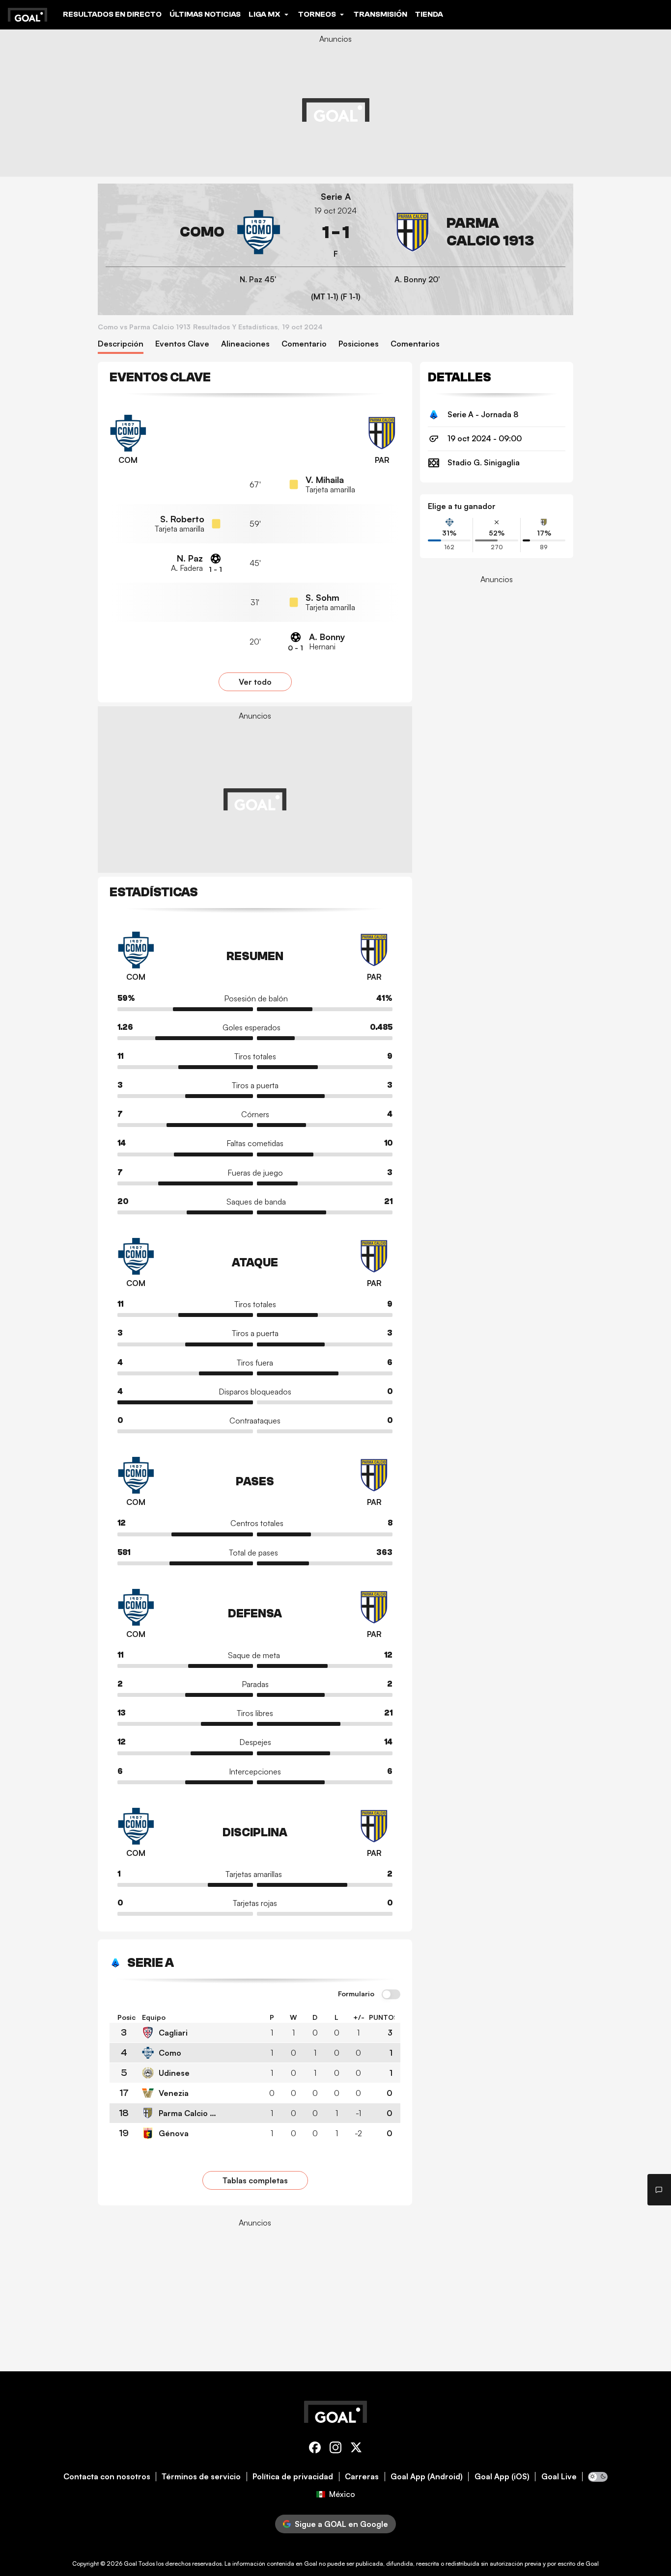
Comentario (304, 344)
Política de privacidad (293, 2477)
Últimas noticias (205, 14)
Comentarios (415, 344)
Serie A (336, 197)
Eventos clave (182, 344)
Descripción (121, 344)
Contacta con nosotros (107, 2477)
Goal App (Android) (427, 2477)
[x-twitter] (356, 2449)
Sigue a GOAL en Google (341, 2524)
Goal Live (559, 2477)
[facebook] (315, 2449)
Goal (130, 2563)
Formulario (356, 1994)
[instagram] (335, 2449)
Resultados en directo (112, 14)
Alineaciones (245, 344)
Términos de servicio (201, 2477)
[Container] (193, 232)
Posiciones (359, 344)
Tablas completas (255, 2180)
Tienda (429, 14)
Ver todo (255, 682)
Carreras (362, 2477)
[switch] (391, 1995)
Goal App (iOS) (502, 2477)
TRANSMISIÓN (380, 14)
